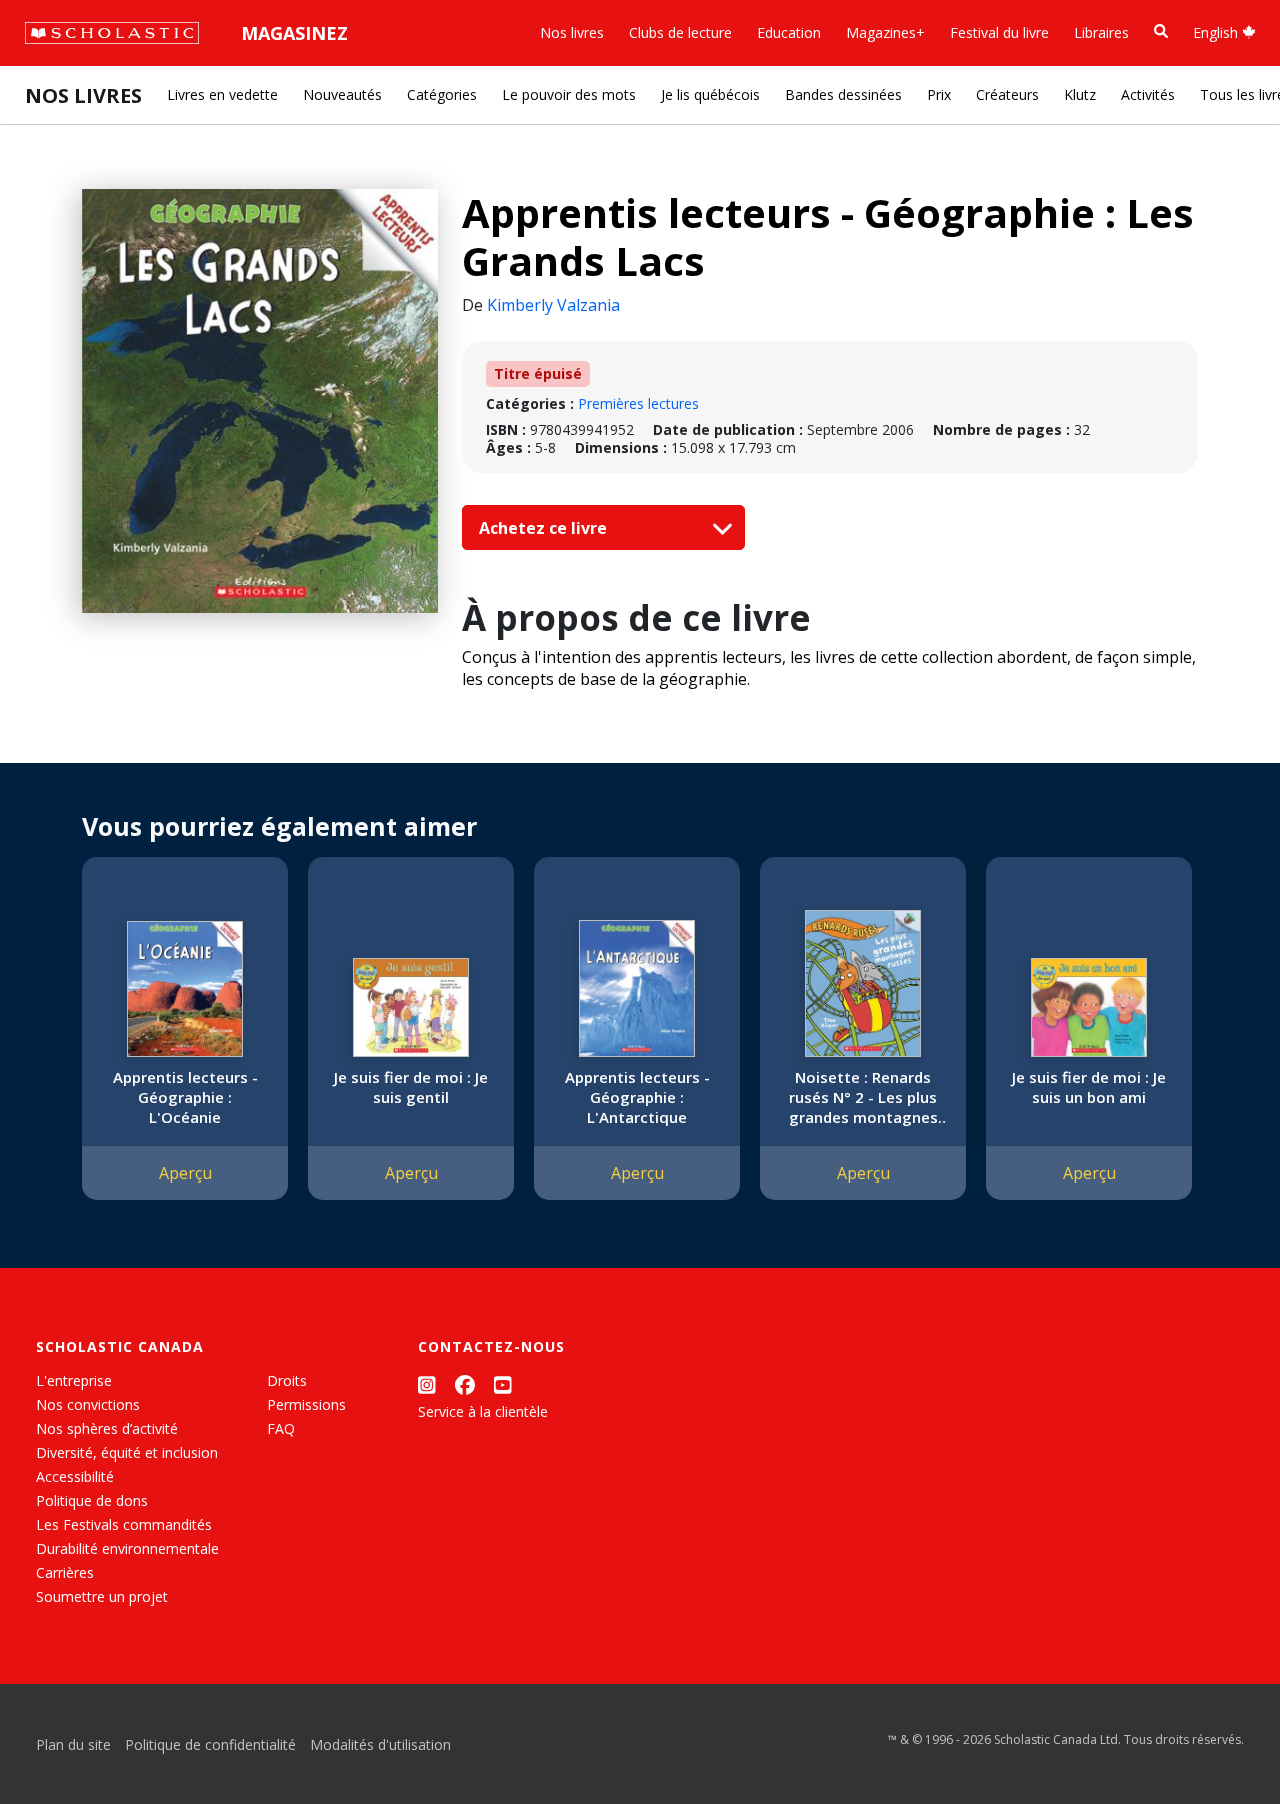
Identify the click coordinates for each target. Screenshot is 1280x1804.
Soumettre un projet (102, 1596)
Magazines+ (885, 32)
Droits (287, 1380)
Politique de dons (92, 1500)
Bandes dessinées (843, 94)
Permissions (306, 1404)
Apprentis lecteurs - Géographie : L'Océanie (185, 1097)
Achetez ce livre (545, 528)
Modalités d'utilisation (380, 1744)
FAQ (281, 1428)
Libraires (1101, 32)
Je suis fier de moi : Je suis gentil (411, 1087)
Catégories (442, 94)
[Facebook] (465, 1384)
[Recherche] (1161, 31)
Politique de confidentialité (210, 1744)
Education (789, 32)
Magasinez (294, 33)
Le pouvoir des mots (569, 94)
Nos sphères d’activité (107, 1428)
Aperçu (185, 1173)
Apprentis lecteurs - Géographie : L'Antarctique (637, 1097)
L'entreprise (74, 1380)
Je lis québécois (710, 94)
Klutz (1080, 94)
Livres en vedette (222, 94)
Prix (939, 94)
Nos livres (572, 32)
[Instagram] (427, 1384)
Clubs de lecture (680, 32)
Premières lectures (638, 403)
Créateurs (1007, 94)
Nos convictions (88, 1404)
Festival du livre (999, 32)
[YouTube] (503, 1384)
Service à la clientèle (483, 1411)
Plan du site (73, 1744)
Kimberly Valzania (553, 305)
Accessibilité (75, 1476)
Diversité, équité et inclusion (127, 1452)
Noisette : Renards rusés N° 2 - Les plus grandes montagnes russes (863, 1097)
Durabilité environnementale (127, 1548)
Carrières (65, 1572)
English (1217, 32)
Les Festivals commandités (124, 1524)
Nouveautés (342, 94)
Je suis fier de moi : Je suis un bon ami (1089, 1087)
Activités (1148, 94)
